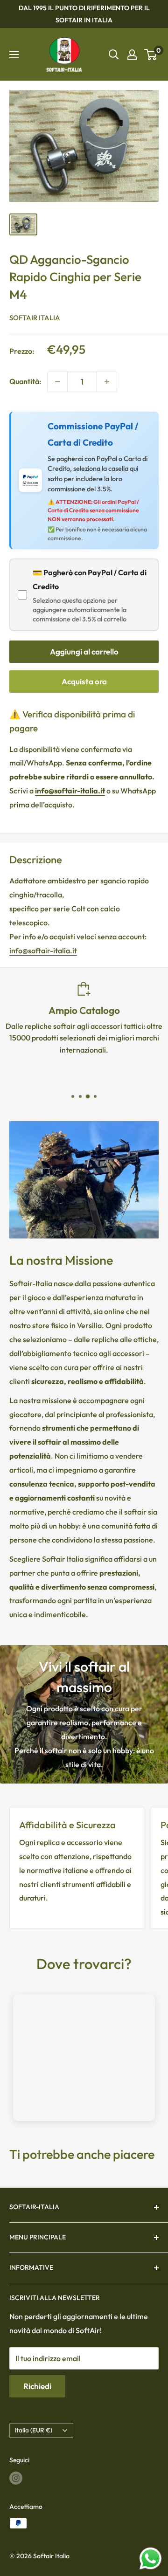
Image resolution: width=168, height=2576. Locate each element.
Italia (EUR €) (33, 2430)
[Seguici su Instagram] (16, 2478)
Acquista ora (84, 681)
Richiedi (37, 2386)
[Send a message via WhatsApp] (150, 2559)
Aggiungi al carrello (84, 651)
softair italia (35, 318)
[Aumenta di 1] (107, 382)
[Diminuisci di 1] (57, 382)
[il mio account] (132, 55)
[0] (151, 55)
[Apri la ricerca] (114, 55)
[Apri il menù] (14, 55)
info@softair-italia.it (43, 951)
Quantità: (25, 381)
